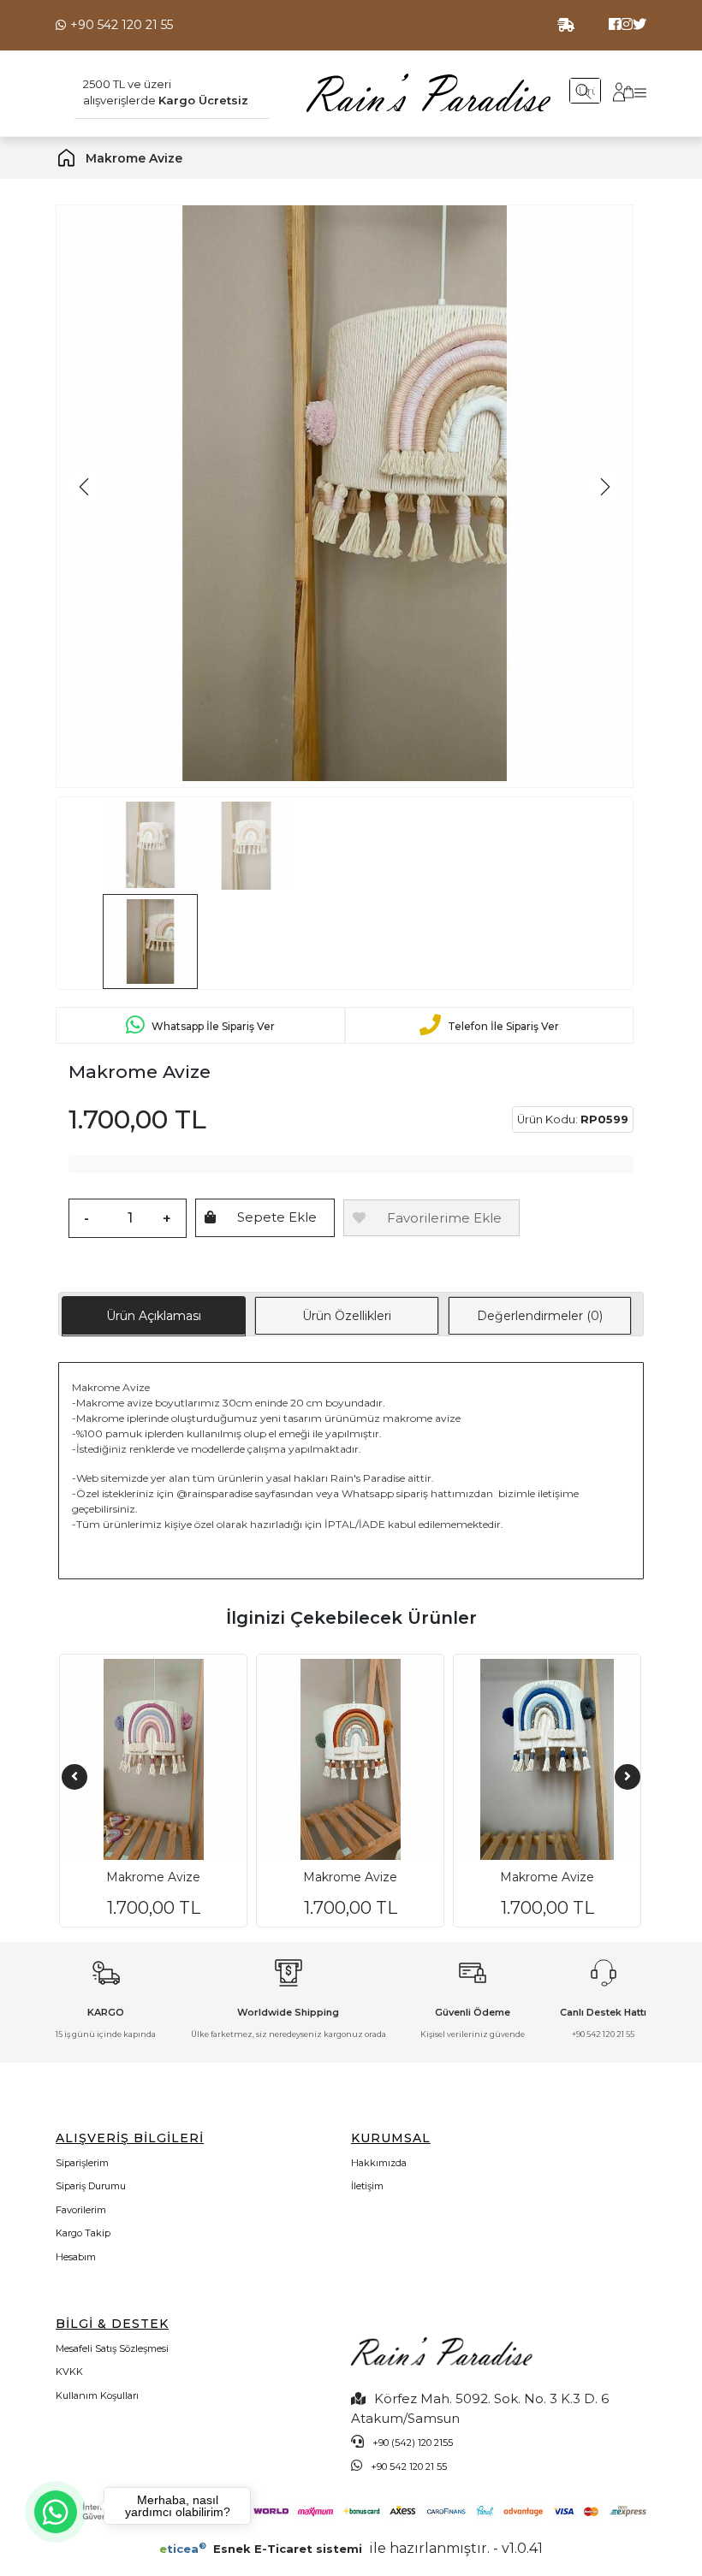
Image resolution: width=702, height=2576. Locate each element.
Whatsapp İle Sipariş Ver (213, 1025)
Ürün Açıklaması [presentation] (154, 1316)
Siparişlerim (82, 2163)
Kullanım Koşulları (97, 2395)
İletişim (367, 2186)
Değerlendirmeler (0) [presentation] (540, 1316)
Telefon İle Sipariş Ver (503, 1025)
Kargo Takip (83, 2233)
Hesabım (76, 2257)
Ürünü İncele (170, 1897)
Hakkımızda (379, 2163)
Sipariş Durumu (91, 2186)
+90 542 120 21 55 (122, 25)
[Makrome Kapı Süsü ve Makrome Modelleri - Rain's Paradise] (428, 92)
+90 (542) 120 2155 (413, 2443)
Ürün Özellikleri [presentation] (347, 1316)
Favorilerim (81, 2210)
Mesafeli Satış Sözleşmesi (112, 2348)
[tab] (154, 1316)
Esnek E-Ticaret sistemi (262, 2549)
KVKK (69, 2372)
